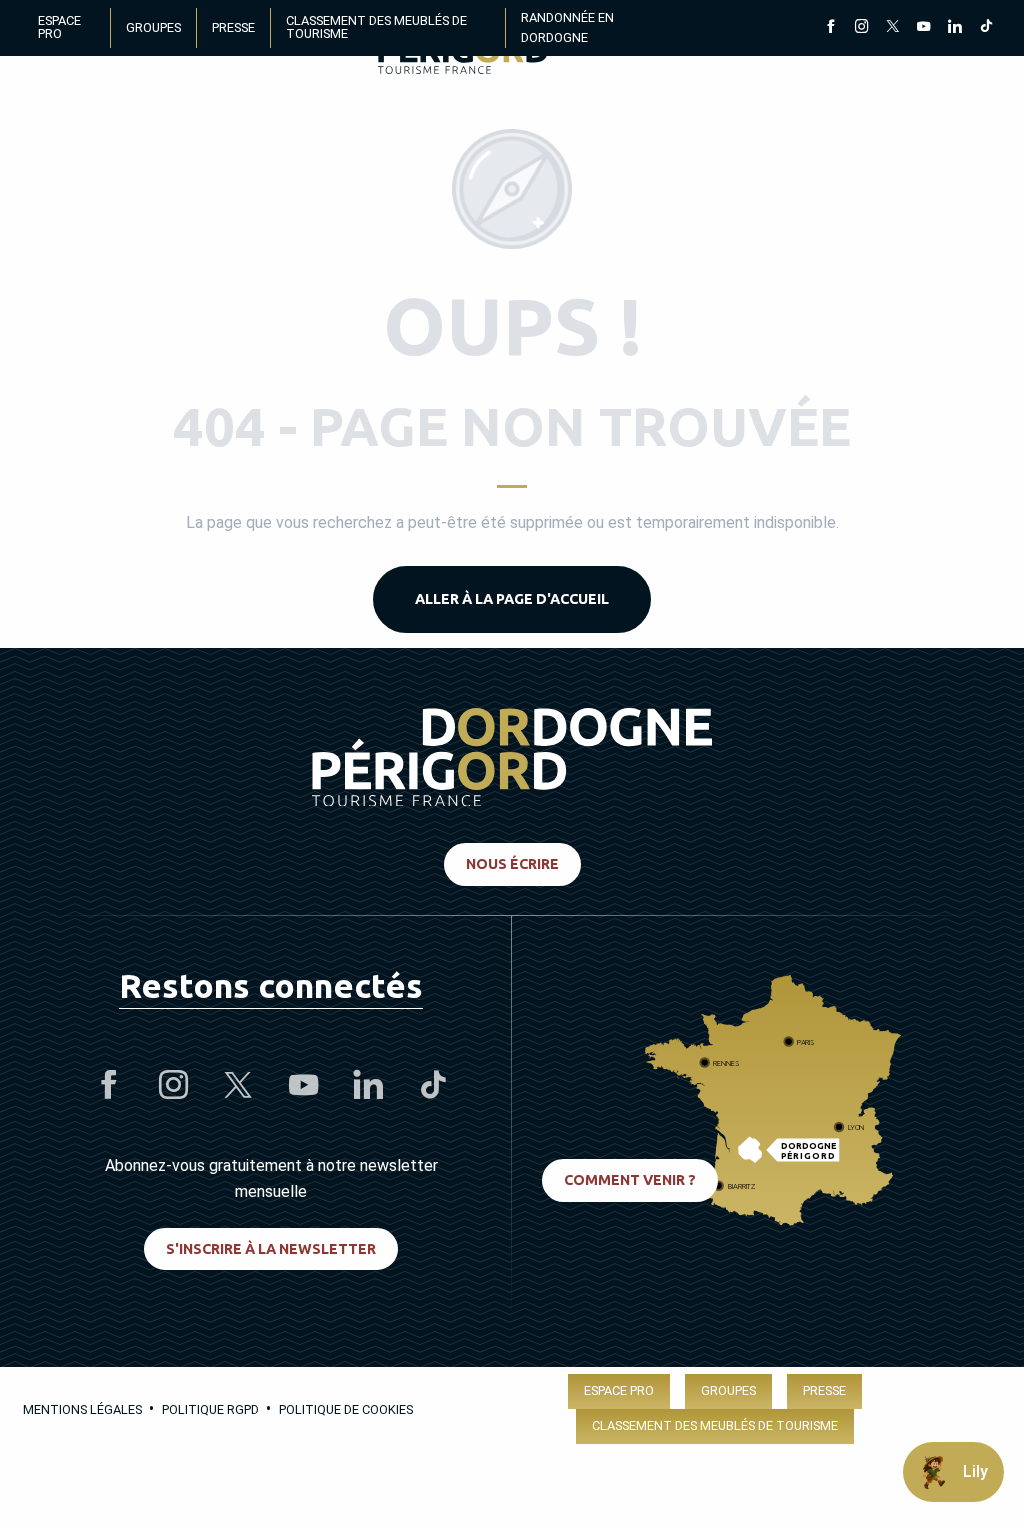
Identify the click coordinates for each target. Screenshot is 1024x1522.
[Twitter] (892, 28)
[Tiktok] (985, 28)
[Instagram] (861, 28)
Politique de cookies (346, 1409)
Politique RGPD (210, 1409)
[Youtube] (923, 28)
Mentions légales (82, 1409)
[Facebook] (830, 28)
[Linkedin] (954, 28)
